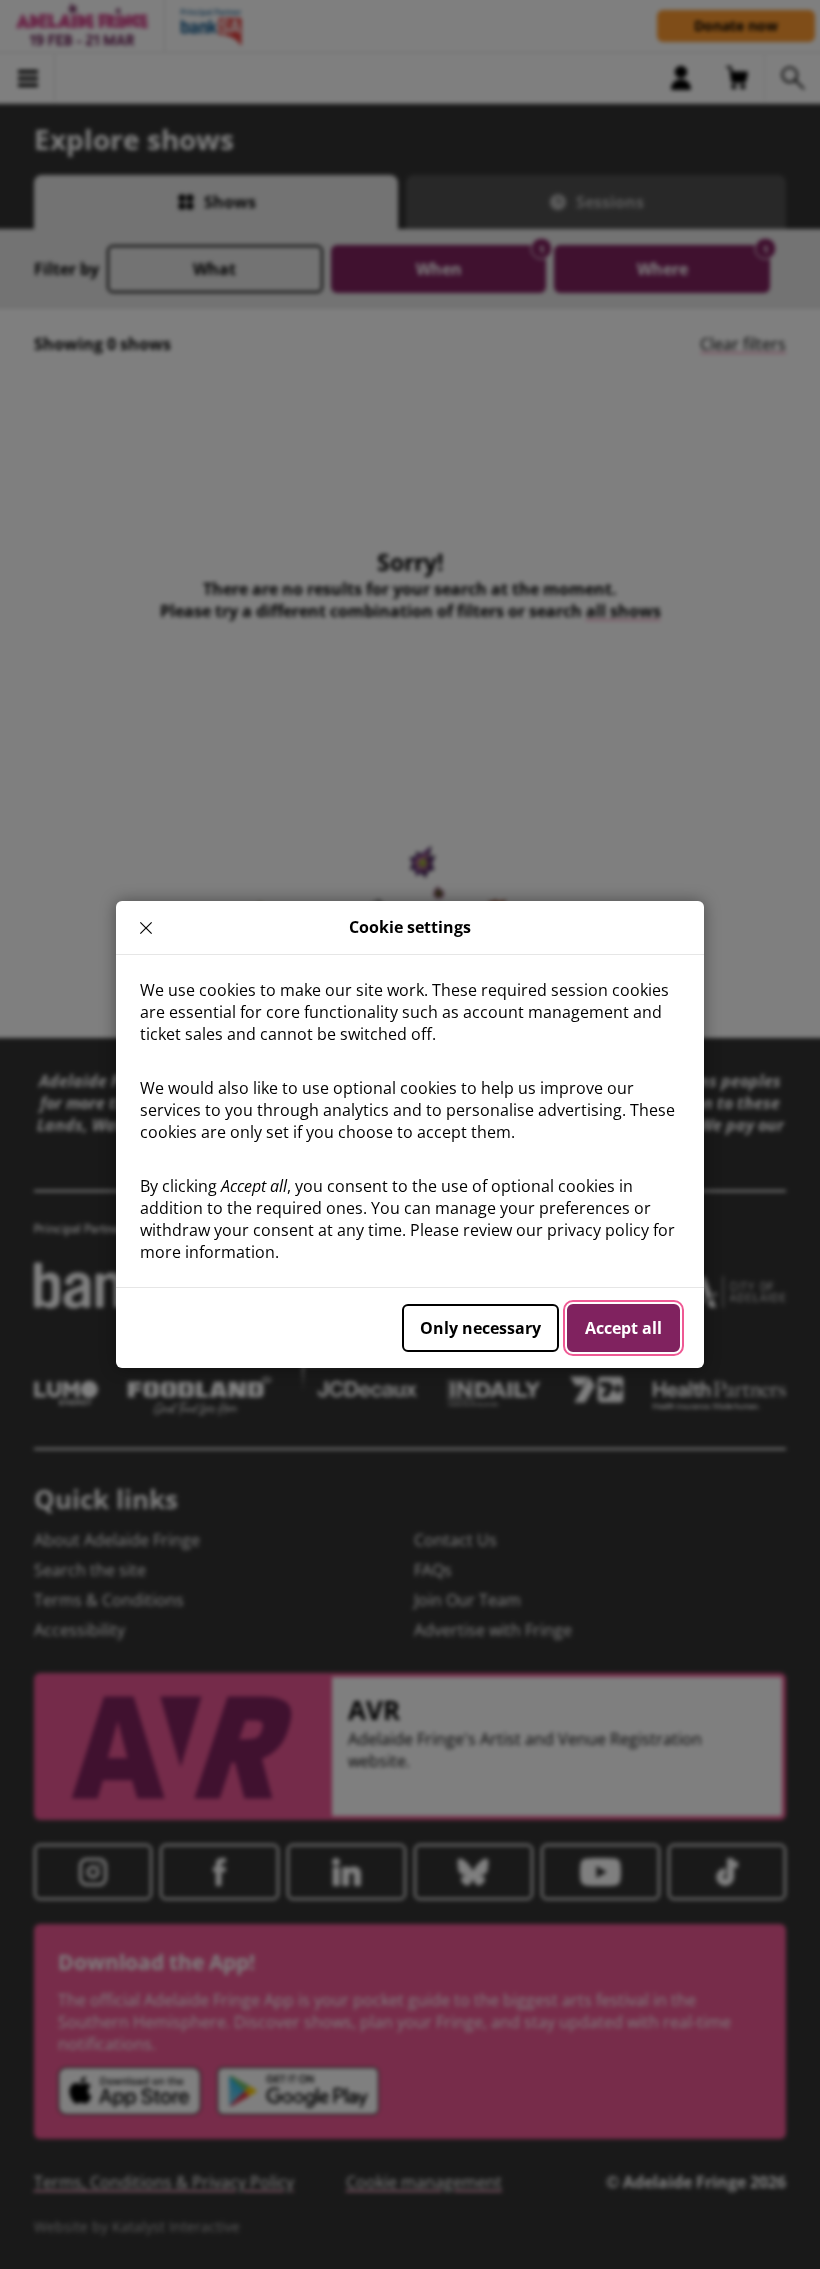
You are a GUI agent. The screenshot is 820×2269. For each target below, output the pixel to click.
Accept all (623, 1328)
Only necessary (480, 1328)
